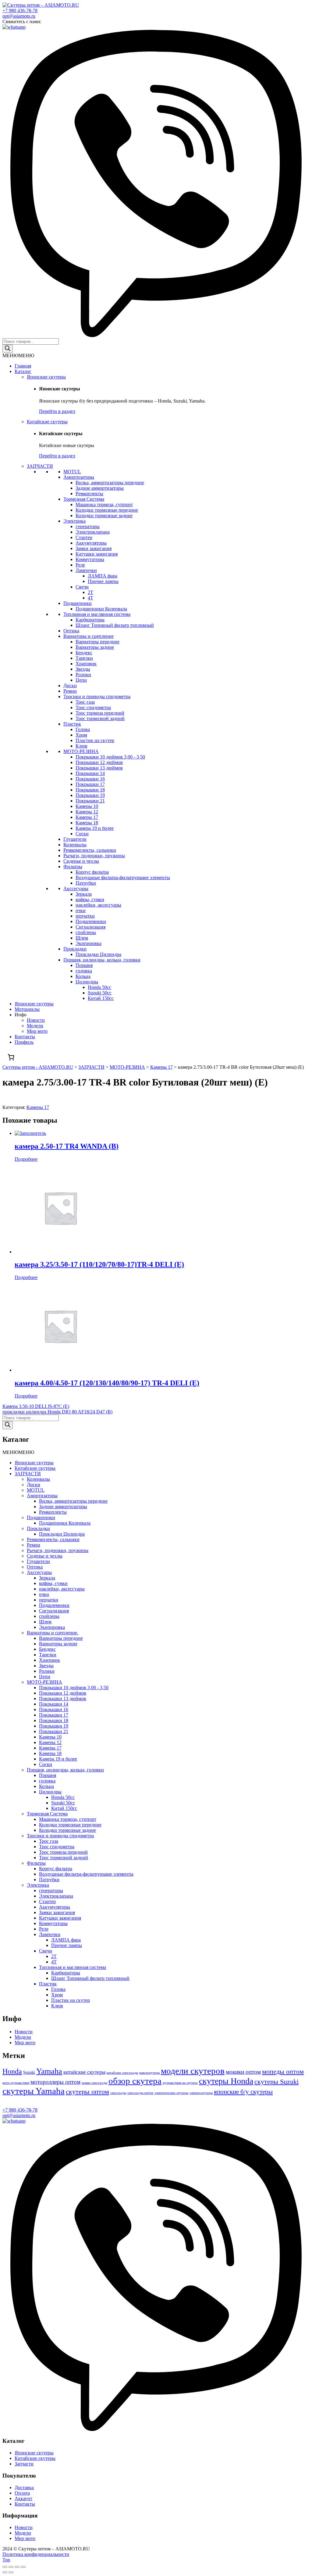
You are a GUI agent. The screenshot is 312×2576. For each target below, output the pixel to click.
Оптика (71, 631)
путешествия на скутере (180, 2083)
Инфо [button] (21, 1015)
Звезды (83, 669)
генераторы (88, 526)
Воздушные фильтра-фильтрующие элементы (123, 878)
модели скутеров (193, 2071)
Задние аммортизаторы (100, 488)
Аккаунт (23, 2498)
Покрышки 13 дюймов (99, 768)
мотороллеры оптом (55, 2082)
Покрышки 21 (90, 801)
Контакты (25, 1037)
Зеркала (84, 894)
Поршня (84, 965)
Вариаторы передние (97, 642)
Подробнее (26, 1159)
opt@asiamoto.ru (19, 16)
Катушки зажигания (97, 554)
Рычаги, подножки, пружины (94, 856)
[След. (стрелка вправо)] (11, 2572)
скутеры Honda (226, 2081)
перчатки (85, 916)
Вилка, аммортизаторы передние (110, 483)
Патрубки (86, 883)
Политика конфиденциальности (36, 2554)
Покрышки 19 (90, 795)
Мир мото (37, 1031)
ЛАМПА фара (103, 576)
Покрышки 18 (90, 790)
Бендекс (84, 653)
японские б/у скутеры (243, 2092)
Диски (70, 686)
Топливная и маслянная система (97, 614)
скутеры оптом (87, 2092)
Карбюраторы (90, 620)
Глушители (75, 839)
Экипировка (89, 943)
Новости (36, 1020)
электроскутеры (201, 2093)
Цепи (81, 680)
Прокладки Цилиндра (98, 954)
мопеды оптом (283, 2071)
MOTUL (72, 472)
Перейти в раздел (57, 411)
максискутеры (149, 2073)
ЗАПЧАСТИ (40, 466)
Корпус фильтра (92, 872)
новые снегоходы (94, 2083)
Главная (23, 366)
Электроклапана (93, 532)
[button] (18, 355)
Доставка (24, 2487)
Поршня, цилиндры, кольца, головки (102, 960)
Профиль (24, 1042)
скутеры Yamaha (34, 2091)
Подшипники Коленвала (101, 609)
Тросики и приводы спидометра (97, 696)
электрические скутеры (171, 2093)
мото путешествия (16, 2083)
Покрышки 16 (90, 779)
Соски (82, 834)
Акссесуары (76, 888)
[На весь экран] (17, 2567)
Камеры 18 (87, 823)
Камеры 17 (87, 817)
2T (90, 592)
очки (81, 910)
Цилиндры (87, 982)
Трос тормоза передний (100, 713)
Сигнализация (90, 927)
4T (90, 598)
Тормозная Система (84, 499)
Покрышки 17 (90, 784)
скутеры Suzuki (277, 2082)
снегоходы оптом (140, 2093)
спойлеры (86, 932)
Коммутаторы (90, 559)
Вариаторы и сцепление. (53, 1633)
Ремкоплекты (89, 494)
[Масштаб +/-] (23, 2567)
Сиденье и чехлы (81, 861)
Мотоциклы (27, 1009)
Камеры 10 (87, 806)
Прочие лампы (103, 581)
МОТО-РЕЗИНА (81, 751)
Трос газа (85, 702)
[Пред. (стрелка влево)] (5, 2572)
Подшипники (78, 603)
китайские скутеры (84, 2072)
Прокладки (75, 949)
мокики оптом (243, 2072)
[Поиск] (8, 349)
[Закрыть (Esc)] (5, 2567)
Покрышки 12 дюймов (99, 762)
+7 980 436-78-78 (20, 11)
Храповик (86, 664)
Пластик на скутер (95, 740)
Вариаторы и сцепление (89, 636)
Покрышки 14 (90, 773)
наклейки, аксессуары (98, 905)
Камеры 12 (87, 812)
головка (84, 971)
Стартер (84, 537)
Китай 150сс (101, 998)
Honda (12, 2071)
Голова (83, 729)
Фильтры (73, 867)
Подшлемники (91, 921)
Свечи (82, 587)
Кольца (83, 976)
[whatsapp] (14, 27)
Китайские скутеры (47, 422)
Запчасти (24, 2464)
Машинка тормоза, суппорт (104, 505)
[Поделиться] (11, 2567)
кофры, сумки (90, 899)
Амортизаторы (79, 477)
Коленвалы (75, 845)
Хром (81, 735)
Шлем (82, 938)
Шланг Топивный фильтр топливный (115, 625)
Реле (80, 565)
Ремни (70, 691)
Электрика (74, 521)
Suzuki (29, 2072)
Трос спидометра (93, 707)
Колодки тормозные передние (107, 510)
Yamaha (49, 2071)
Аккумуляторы (91, 543)
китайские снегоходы (122, 2073)
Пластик (72, 724)
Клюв (82, 746)
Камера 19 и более (95, 828)
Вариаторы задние (95, 647)
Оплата (22, 2493)
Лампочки (86, 570)
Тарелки (84, 658)
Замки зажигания (94, 548)
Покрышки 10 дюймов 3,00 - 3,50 (110, 757)
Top (6, 2560)
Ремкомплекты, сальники (90, 850)
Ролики (83, 675)
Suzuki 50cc (100, 993)
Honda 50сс (99, 987)
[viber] (156, 335)
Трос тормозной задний (100, 718)
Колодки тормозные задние (104, 515)
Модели (35, 1026)
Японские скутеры (46, 377)
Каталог (23, 371)
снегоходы (118, 2093)
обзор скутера (135, 2081)
